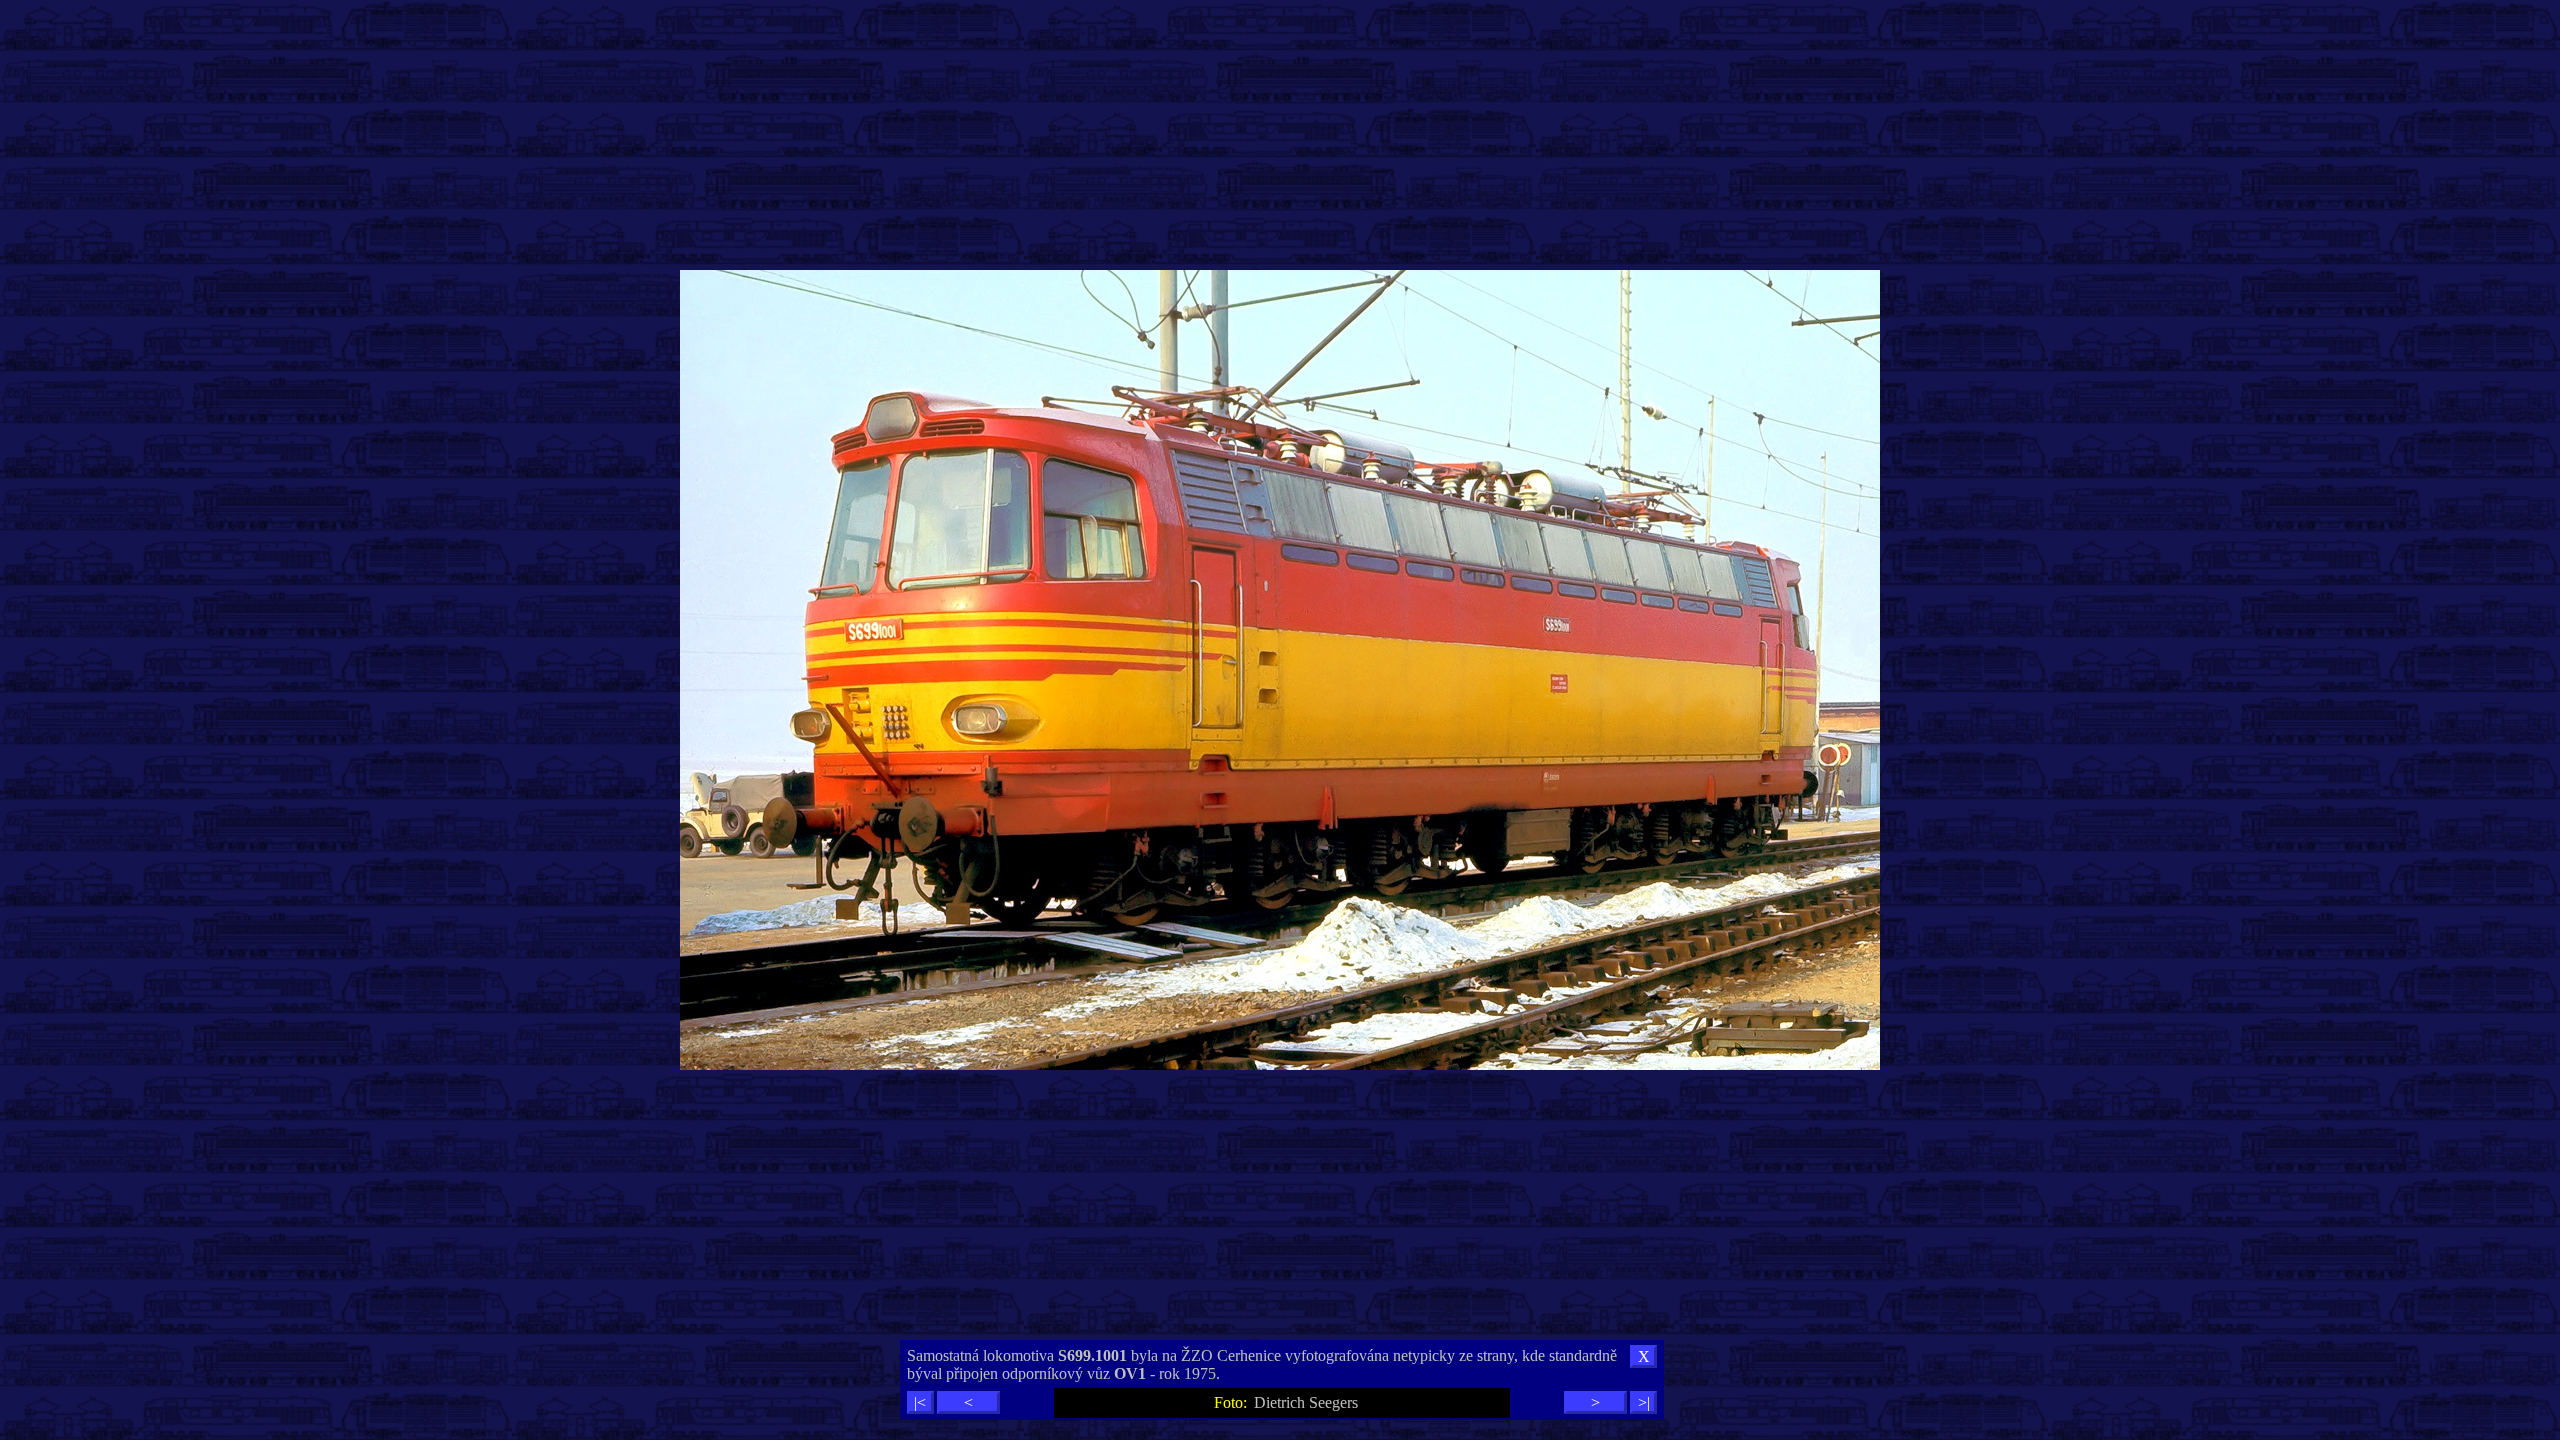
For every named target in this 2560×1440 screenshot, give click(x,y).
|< (920, 1402)
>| (1644, 1402)
